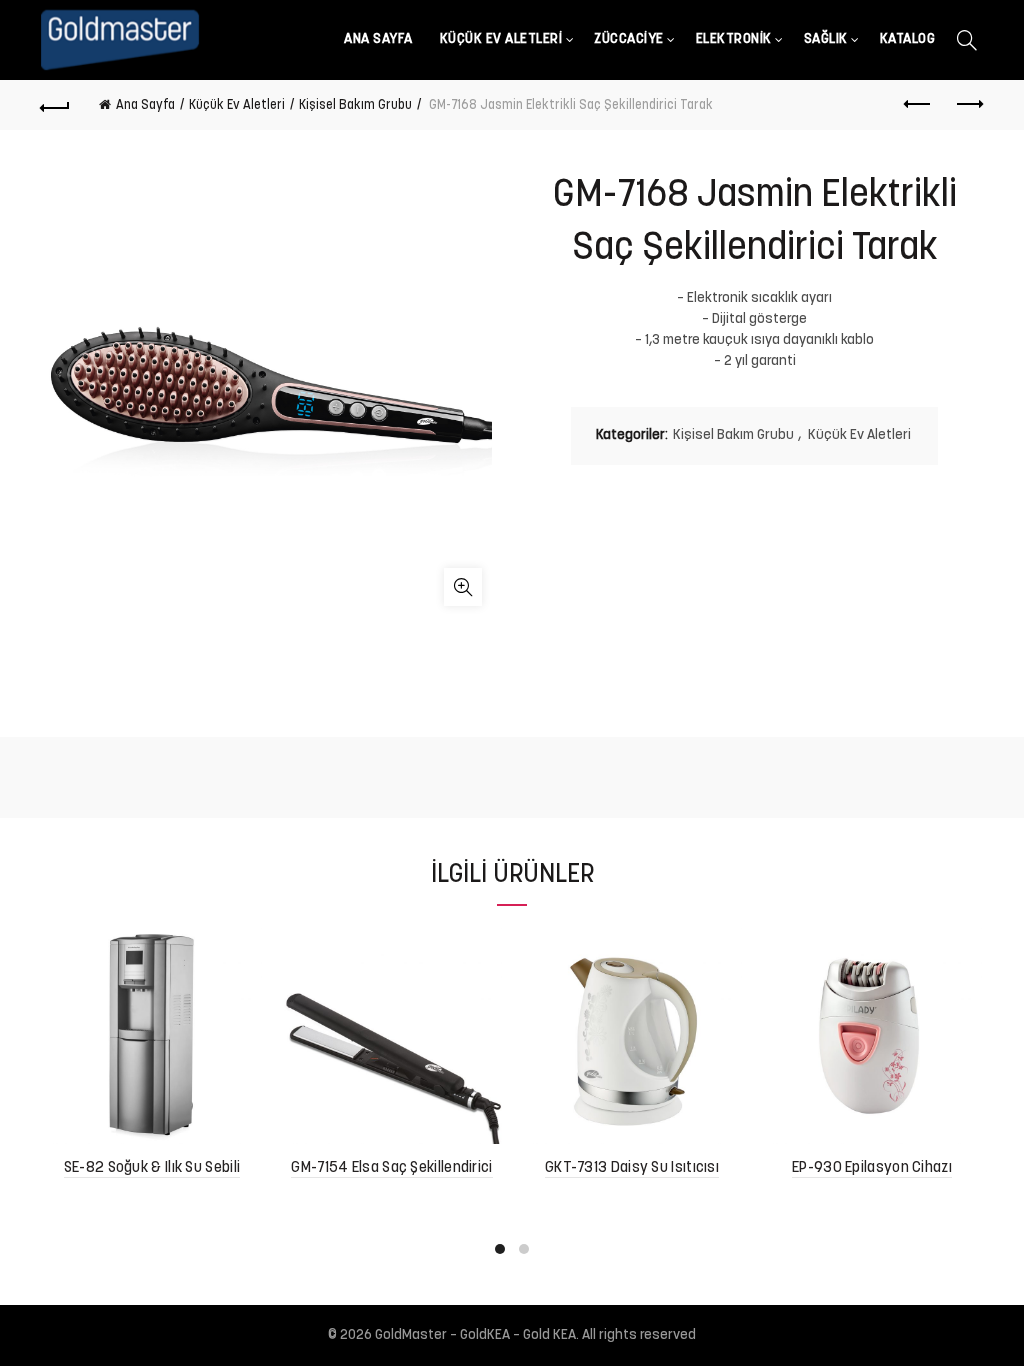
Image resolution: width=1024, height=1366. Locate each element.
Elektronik (734, 39)
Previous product (918, 105)
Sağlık (826, 39)
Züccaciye (629, 39)
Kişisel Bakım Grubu (355, 105)
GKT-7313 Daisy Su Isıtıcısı (632, 1168)
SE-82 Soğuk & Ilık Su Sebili (152, 1168)
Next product (968, 105)
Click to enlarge (463, 587)
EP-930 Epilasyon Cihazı (872, 1168)
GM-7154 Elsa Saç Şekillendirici (391, 1168)
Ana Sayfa (378, 39)
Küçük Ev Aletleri (501, 39)
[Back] (56, 105)
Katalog (908, 39)
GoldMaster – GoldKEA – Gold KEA (475, 1335)
